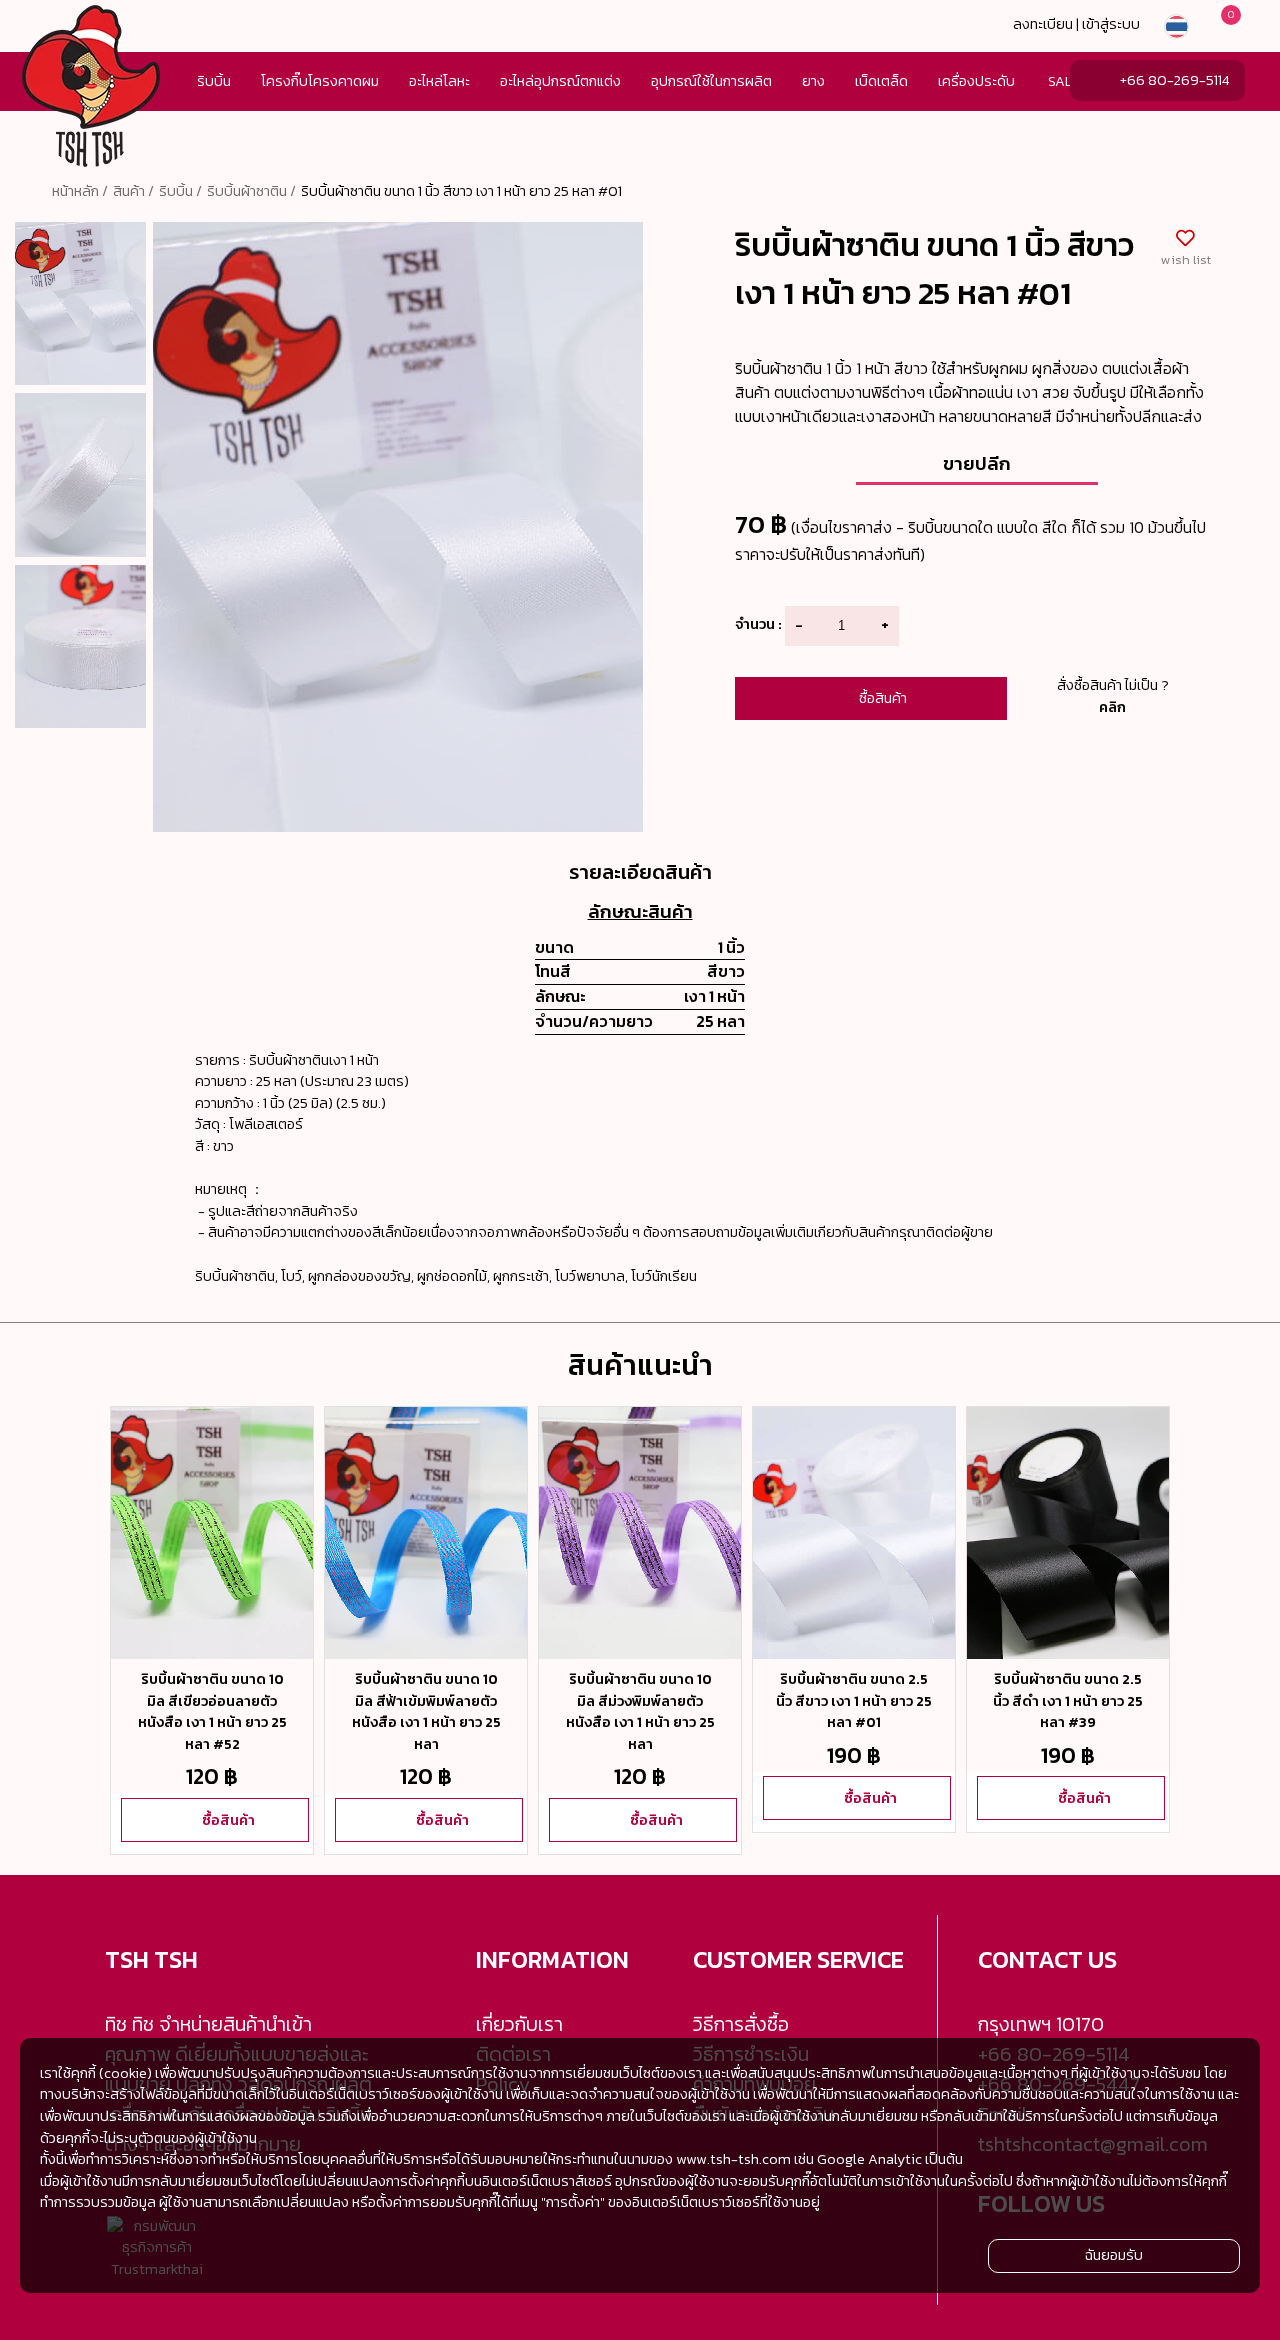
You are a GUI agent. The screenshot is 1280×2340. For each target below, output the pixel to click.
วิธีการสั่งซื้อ (741, 2024)
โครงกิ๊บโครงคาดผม (320, 81)
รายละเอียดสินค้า (640, 872)
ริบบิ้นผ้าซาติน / (251, 191)
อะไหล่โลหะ (439, 81)
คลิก (1112, 707)
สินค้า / (133, 191)
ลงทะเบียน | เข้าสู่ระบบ (1076, 24)
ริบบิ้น (214, 81)
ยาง (813, 81)
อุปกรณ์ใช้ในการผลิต (711, 81)
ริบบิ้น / (180, 191)
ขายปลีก (977, 463)
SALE (1064, 81)
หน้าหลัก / (80, 191)
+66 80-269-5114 (1174, 80)
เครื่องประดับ (976, 81)
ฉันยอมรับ (1114, 2256)
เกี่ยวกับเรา (519, 2024)
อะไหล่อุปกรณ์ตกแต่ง (560, 81)
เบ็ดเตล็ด (881, 81)
